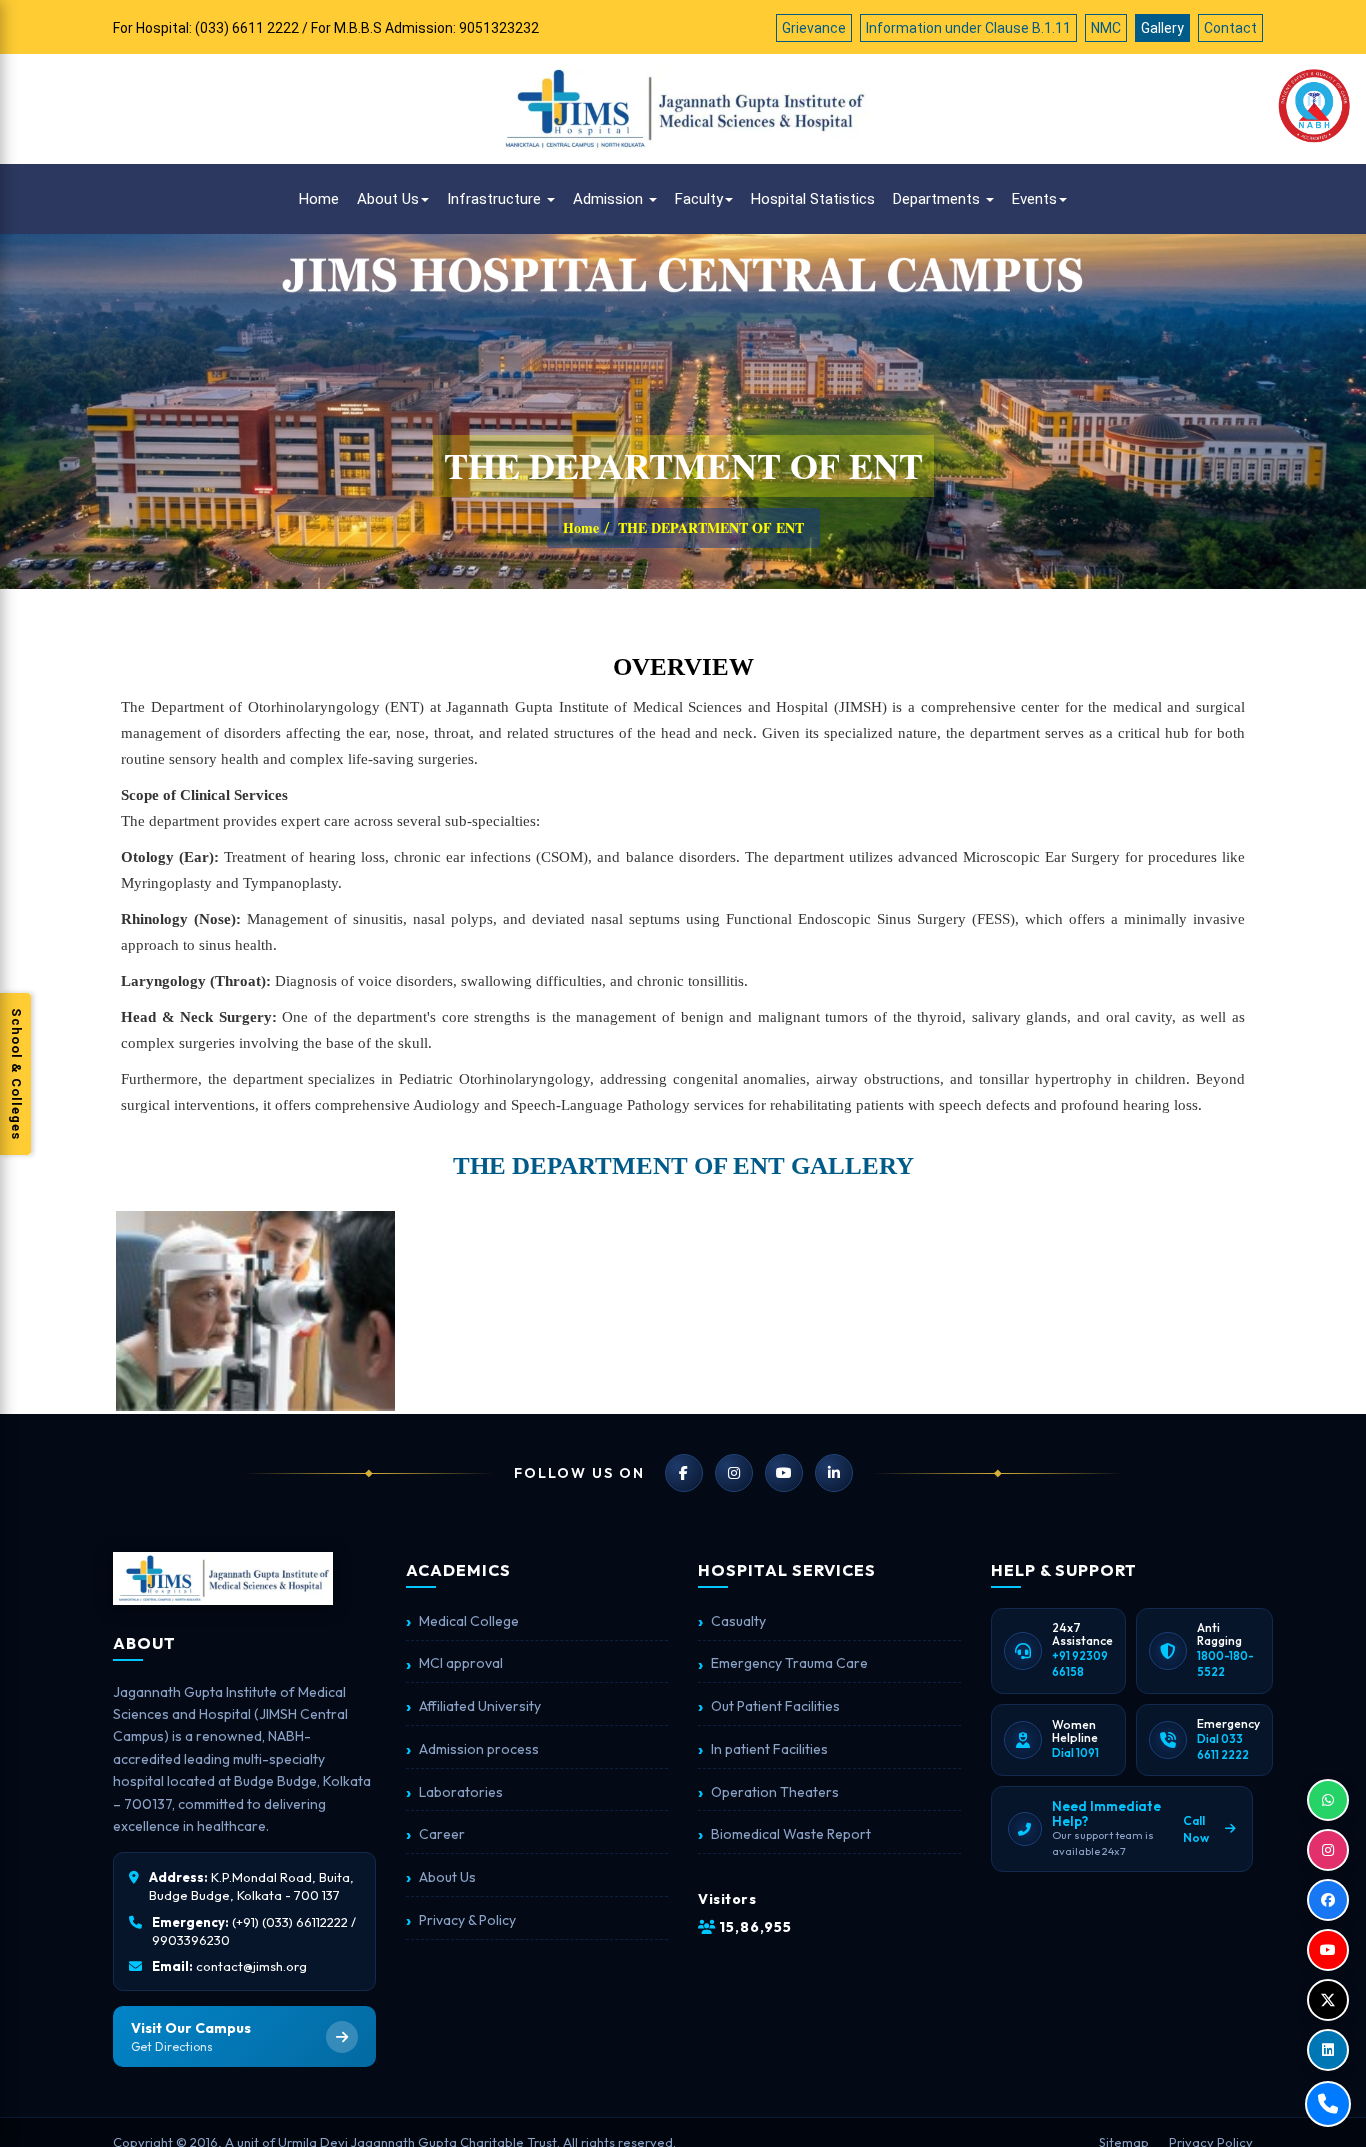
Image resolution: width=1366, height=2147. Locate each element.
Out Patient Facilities (775, 1706)
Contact (1230, 28)
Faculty (699, 199)
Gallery (1162, 28)
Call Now (1196, 1829)
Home (319, 199)
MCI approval (461, 1663)
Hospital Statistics (813, 199)
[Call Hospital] (1328, 2104)
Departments (938, 199)
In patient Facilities (769, 1749)
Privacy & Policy (467, 1920)
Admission (610, 199)
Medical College (469, 1621)
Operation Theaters (775, 1792)
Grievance (814, 28)
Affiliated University (480, 1706)
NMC (1106, 28)
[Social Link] (1328, 1800)
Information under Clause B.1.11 (968, 28)
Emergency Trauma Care (789, 1663)
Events (1034, 199)
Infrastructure (496, 199)
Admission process (479, 1749)
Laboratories (461, 1792)
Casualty (738, 1621)
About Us (388, 199)
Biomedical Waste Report (791, 1834)
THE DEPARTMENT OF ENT (711, 527)
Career (442, 1834)
